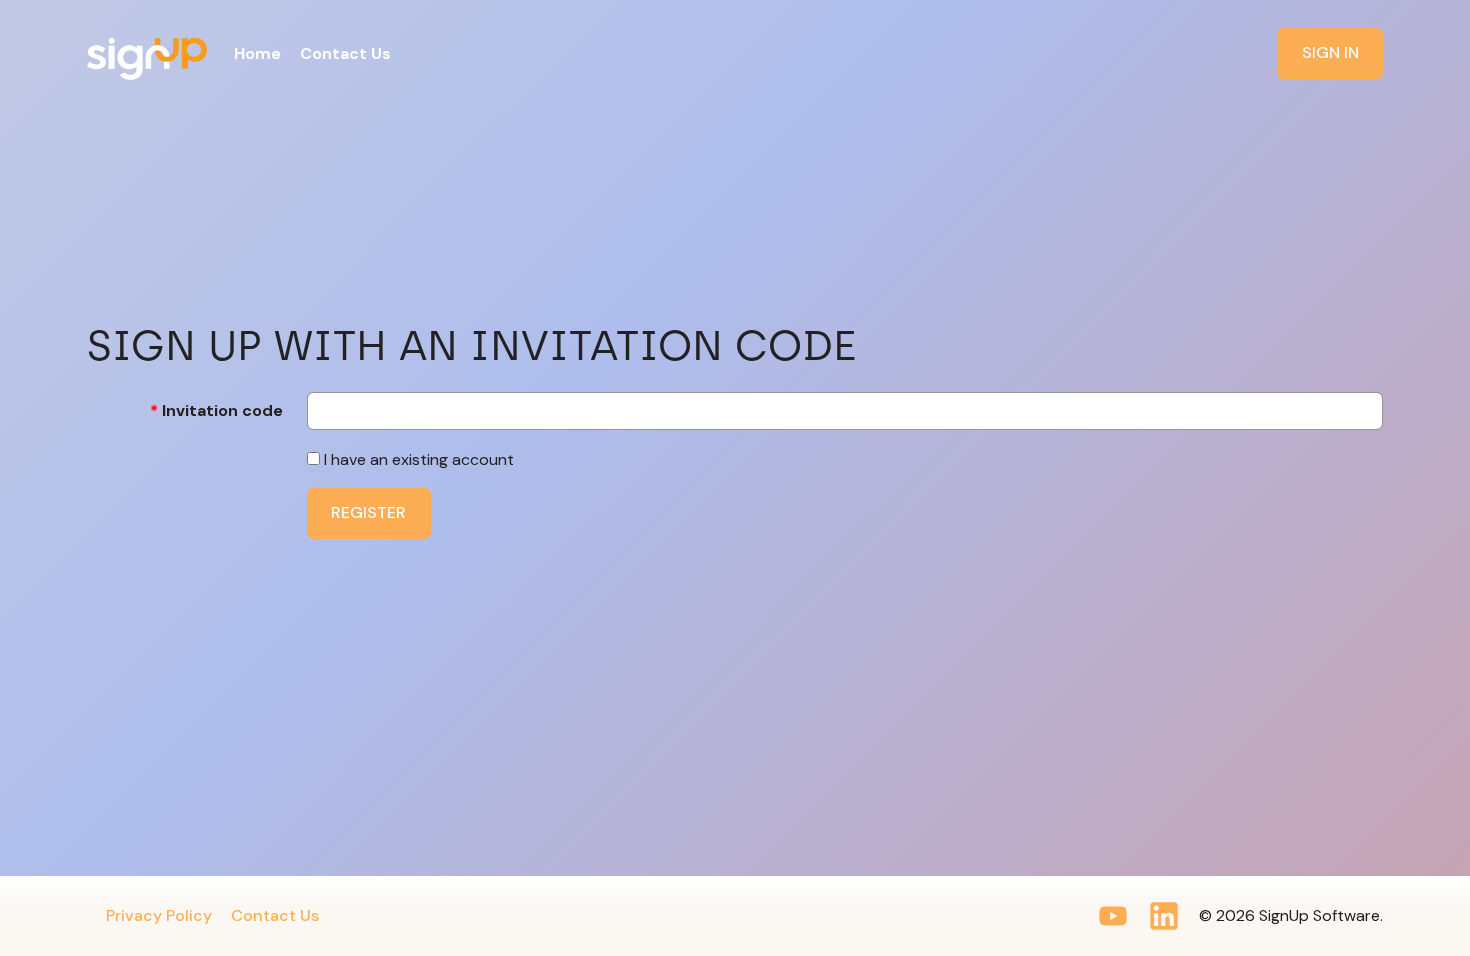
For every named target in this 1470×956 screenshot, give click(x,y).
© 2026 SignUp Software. (1291, 915)
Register (368, 512)
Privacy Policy (159, 915)
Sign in (1330, 52)
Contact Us (275, 915)
